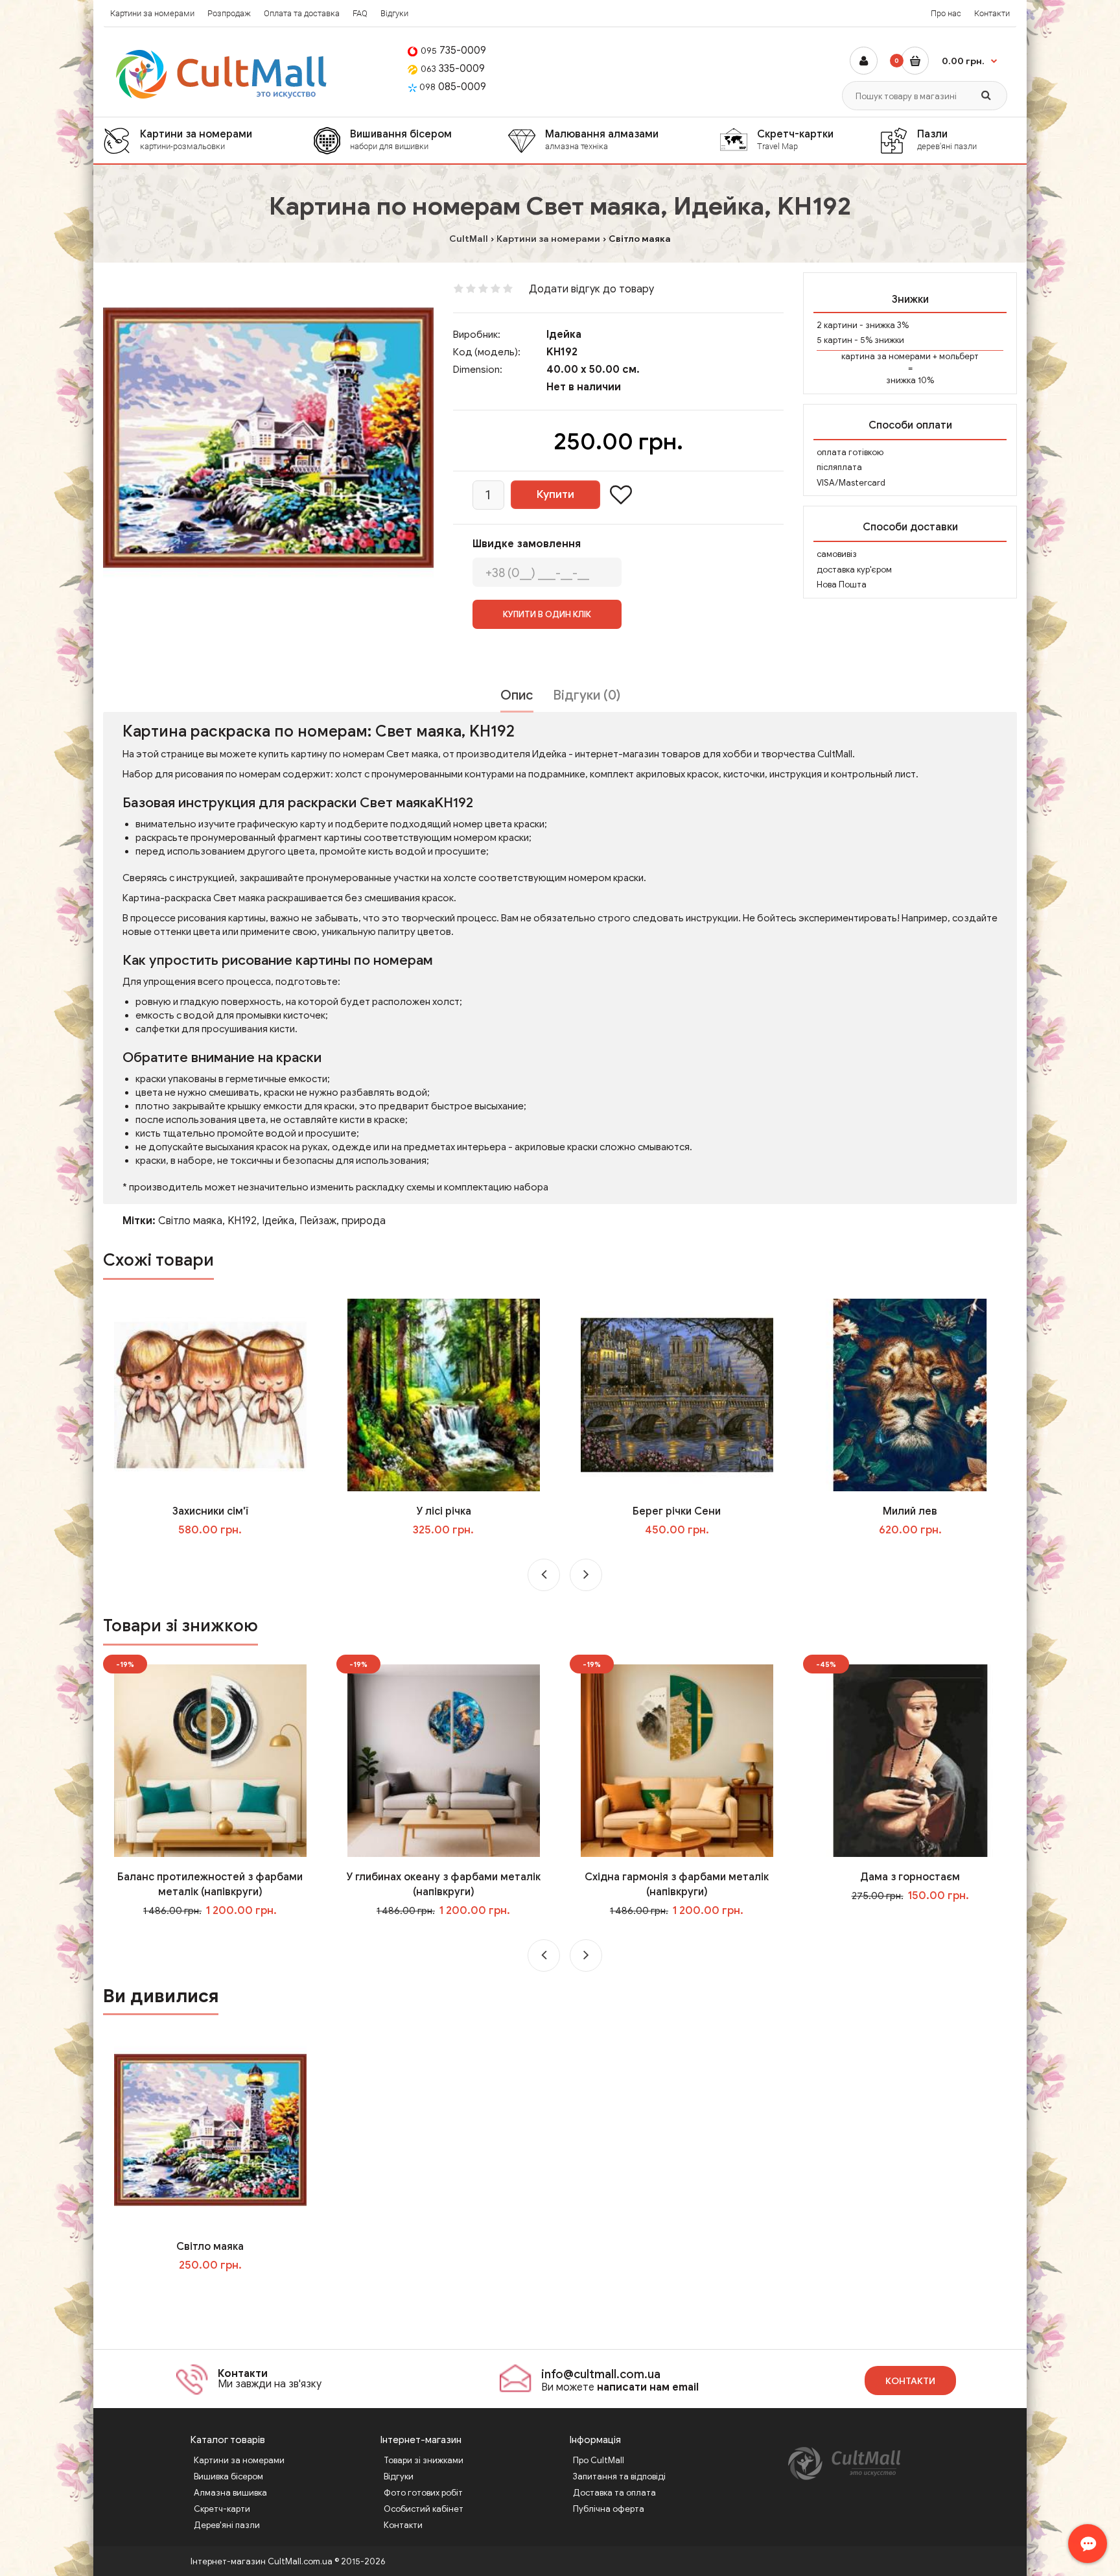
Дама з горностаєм (910, 1877)
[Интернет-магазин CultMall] (222, 74)
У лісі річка (444, 1511)
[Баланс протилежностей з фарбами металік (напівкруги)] (210, 1760)
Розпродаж (229, 13)
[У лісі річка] (444, 1395)
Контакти (992, 13)
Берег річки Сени (677, 1511)
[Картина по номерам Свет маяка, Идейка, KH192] (268, 438)
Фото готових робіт (423, 2493)
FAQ (360, 13)
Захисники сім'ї (210, 1511)
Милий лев (910, 1511)
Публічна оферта (609, 2509)
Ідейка (564, 335)
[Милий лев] (910, 1395)
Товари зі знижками (424, 2460)
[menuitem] (208, 140)
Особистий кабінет (424, 2509)
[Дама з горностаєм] (910, 1760)
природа (364, 1221)
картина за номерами (886, 356)
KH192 (242, 1221)
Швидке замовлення (527, 544)
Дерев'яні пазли (227, 2525)
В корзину (219, 2291)
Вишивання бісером (401, 139)
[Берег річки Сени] (677, 1395)
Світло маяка (190, 1221)
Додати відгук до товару (591, 289)
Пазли (947, 139)
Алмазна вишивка (230, 2493)
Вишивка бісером (228, 2476)
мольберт (959, 356)
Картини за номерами (152, 13)
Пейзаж (318, 1221)
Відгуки (394, 13)
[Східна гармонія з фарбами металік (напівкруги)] (677, 1760)
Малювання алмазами (602, 139)
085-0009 (453, 87)
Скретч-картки (795, 139)
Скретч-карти (222, 2509)
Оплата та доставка (302, 13)
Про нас (946, 13)
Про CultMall (599, 2460)
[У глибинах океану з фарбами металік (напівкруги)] (444, 1760)
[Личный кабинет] (864, 61)
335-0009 (453, 69)
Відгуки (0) (587, 695)
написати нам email (648, 2387)
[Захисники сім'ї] (210, 1395)
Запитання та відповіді (619, 2476)
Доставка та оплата (614, 2493)
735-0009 (453, 51)
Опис (517, 695)
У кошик (219, 1556)
